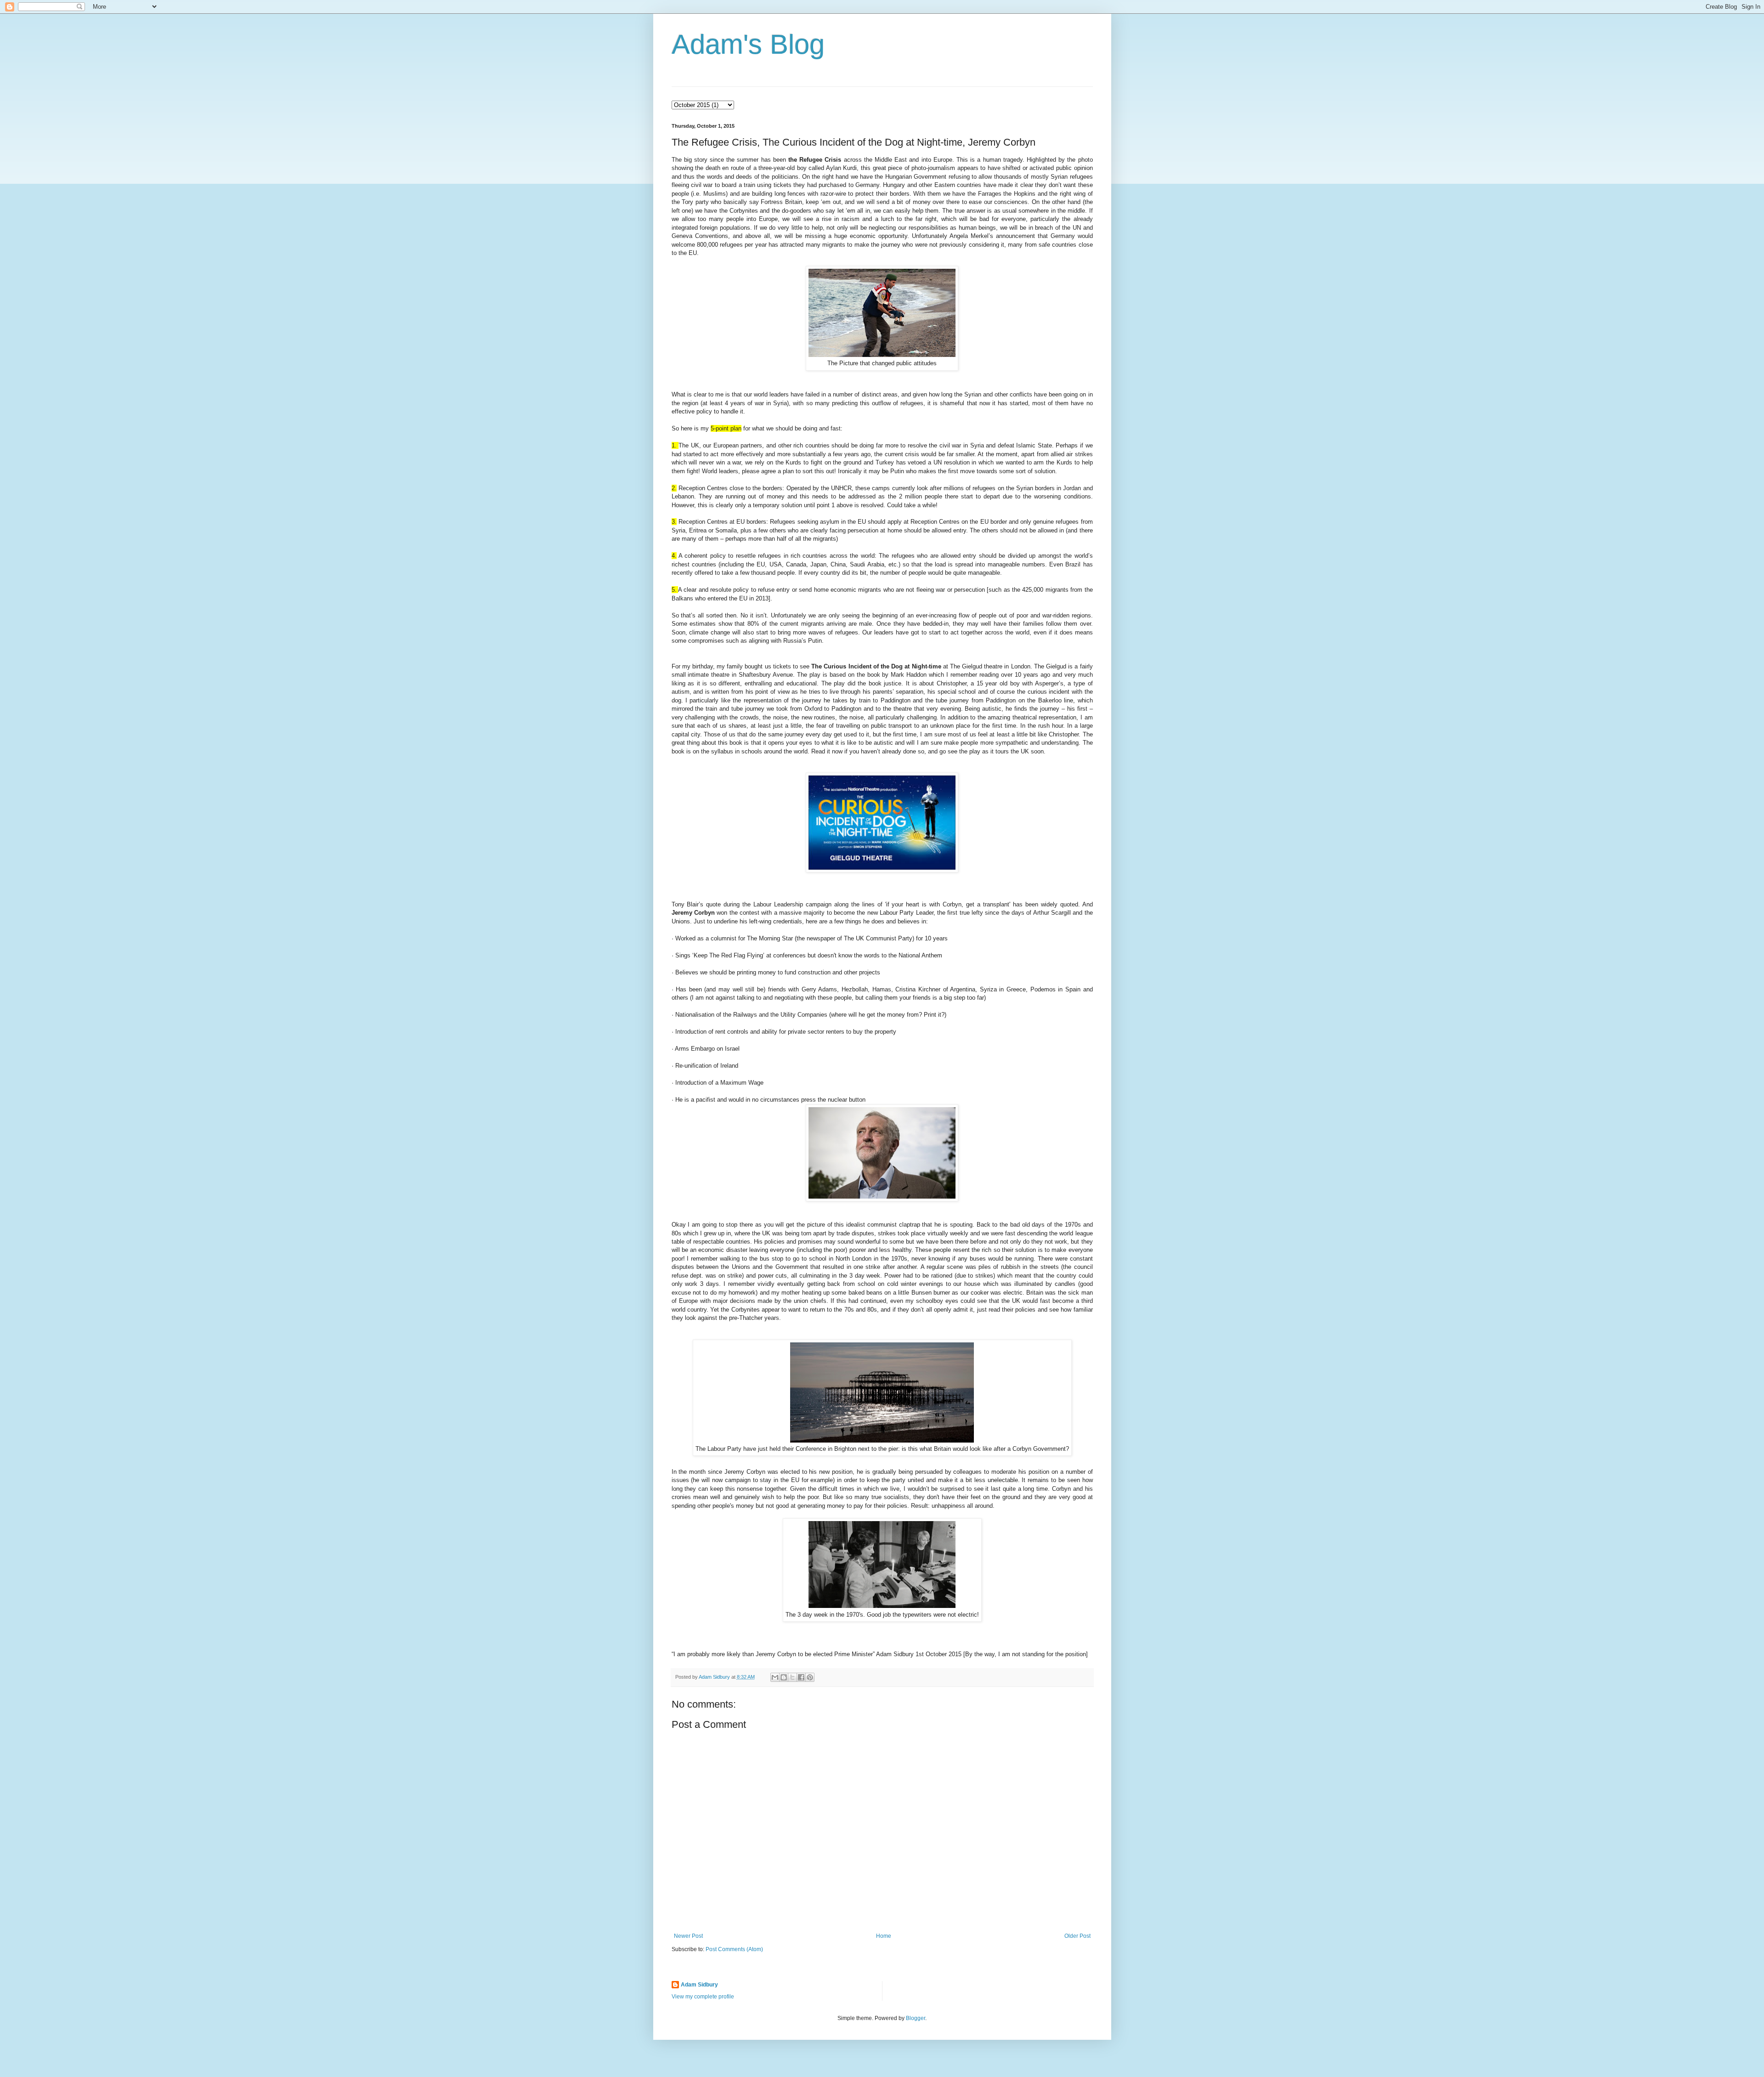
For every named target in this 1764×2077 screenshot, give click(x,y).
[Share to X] (792, 1677)
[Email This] (775, 1677)
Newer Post (688, 1936)
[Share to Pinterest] (810, 1677)
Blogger (916, 2018)
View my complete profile (703, 1997)
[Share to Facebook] (801, 1677)
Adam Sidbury (699, 1985)
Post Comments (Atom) (734, 1949)
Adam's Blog (748, 44)
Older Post (1077, 1936)
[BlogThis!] (784, 1677)
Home (884, 1936)
